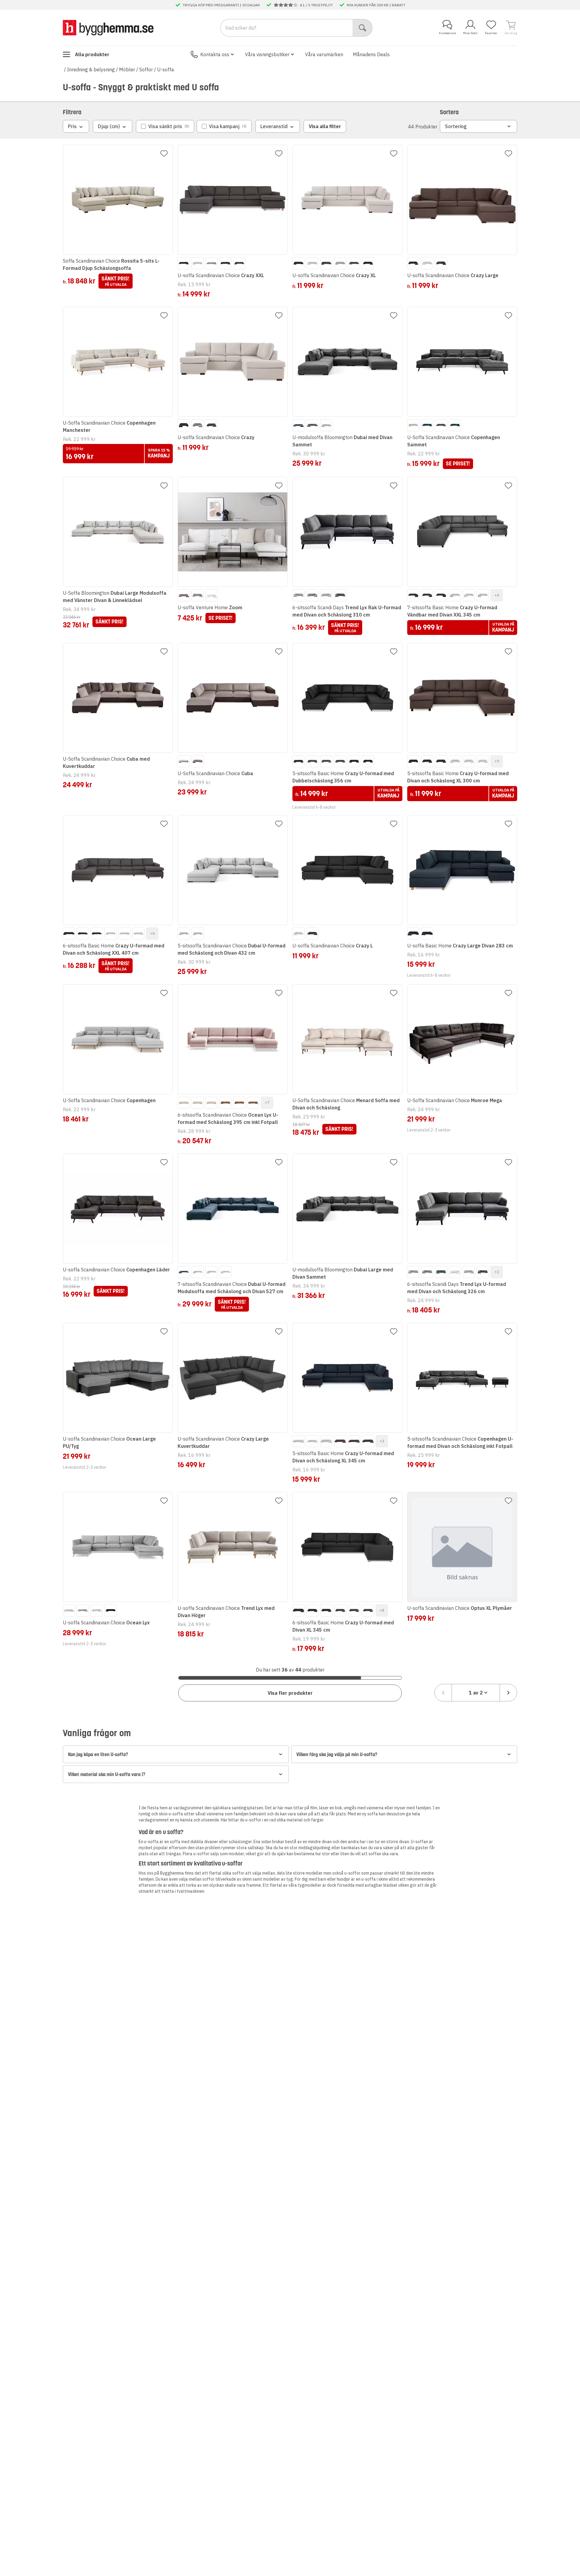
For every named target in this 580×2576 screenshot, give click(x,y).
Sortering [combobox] (456, 126)
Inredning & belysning (91, 70)
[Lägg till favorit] (164, 154)
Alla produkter (92, 54)
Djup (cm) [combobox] (109, 126)
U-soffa (166, 70)
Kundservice (447, 33)
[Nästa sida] (508, 1693)
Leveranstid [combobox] (274, 126)
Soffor (146, 70)
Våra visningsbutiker (267, 54)
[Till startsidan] (108, 28)
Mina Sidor (470, 33)
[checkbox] (165, 126)
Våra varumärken (324, 54)
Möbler (127, 70)
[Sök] (363, 28)
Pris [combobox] (72, 126)
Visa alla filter (325, 126)
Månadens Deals (371, 54)
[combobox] (476, 1693)
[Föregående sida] (443, 1693)
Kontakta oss (215, 54)
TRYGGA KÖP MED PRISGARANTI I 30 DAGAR (221, 5)
